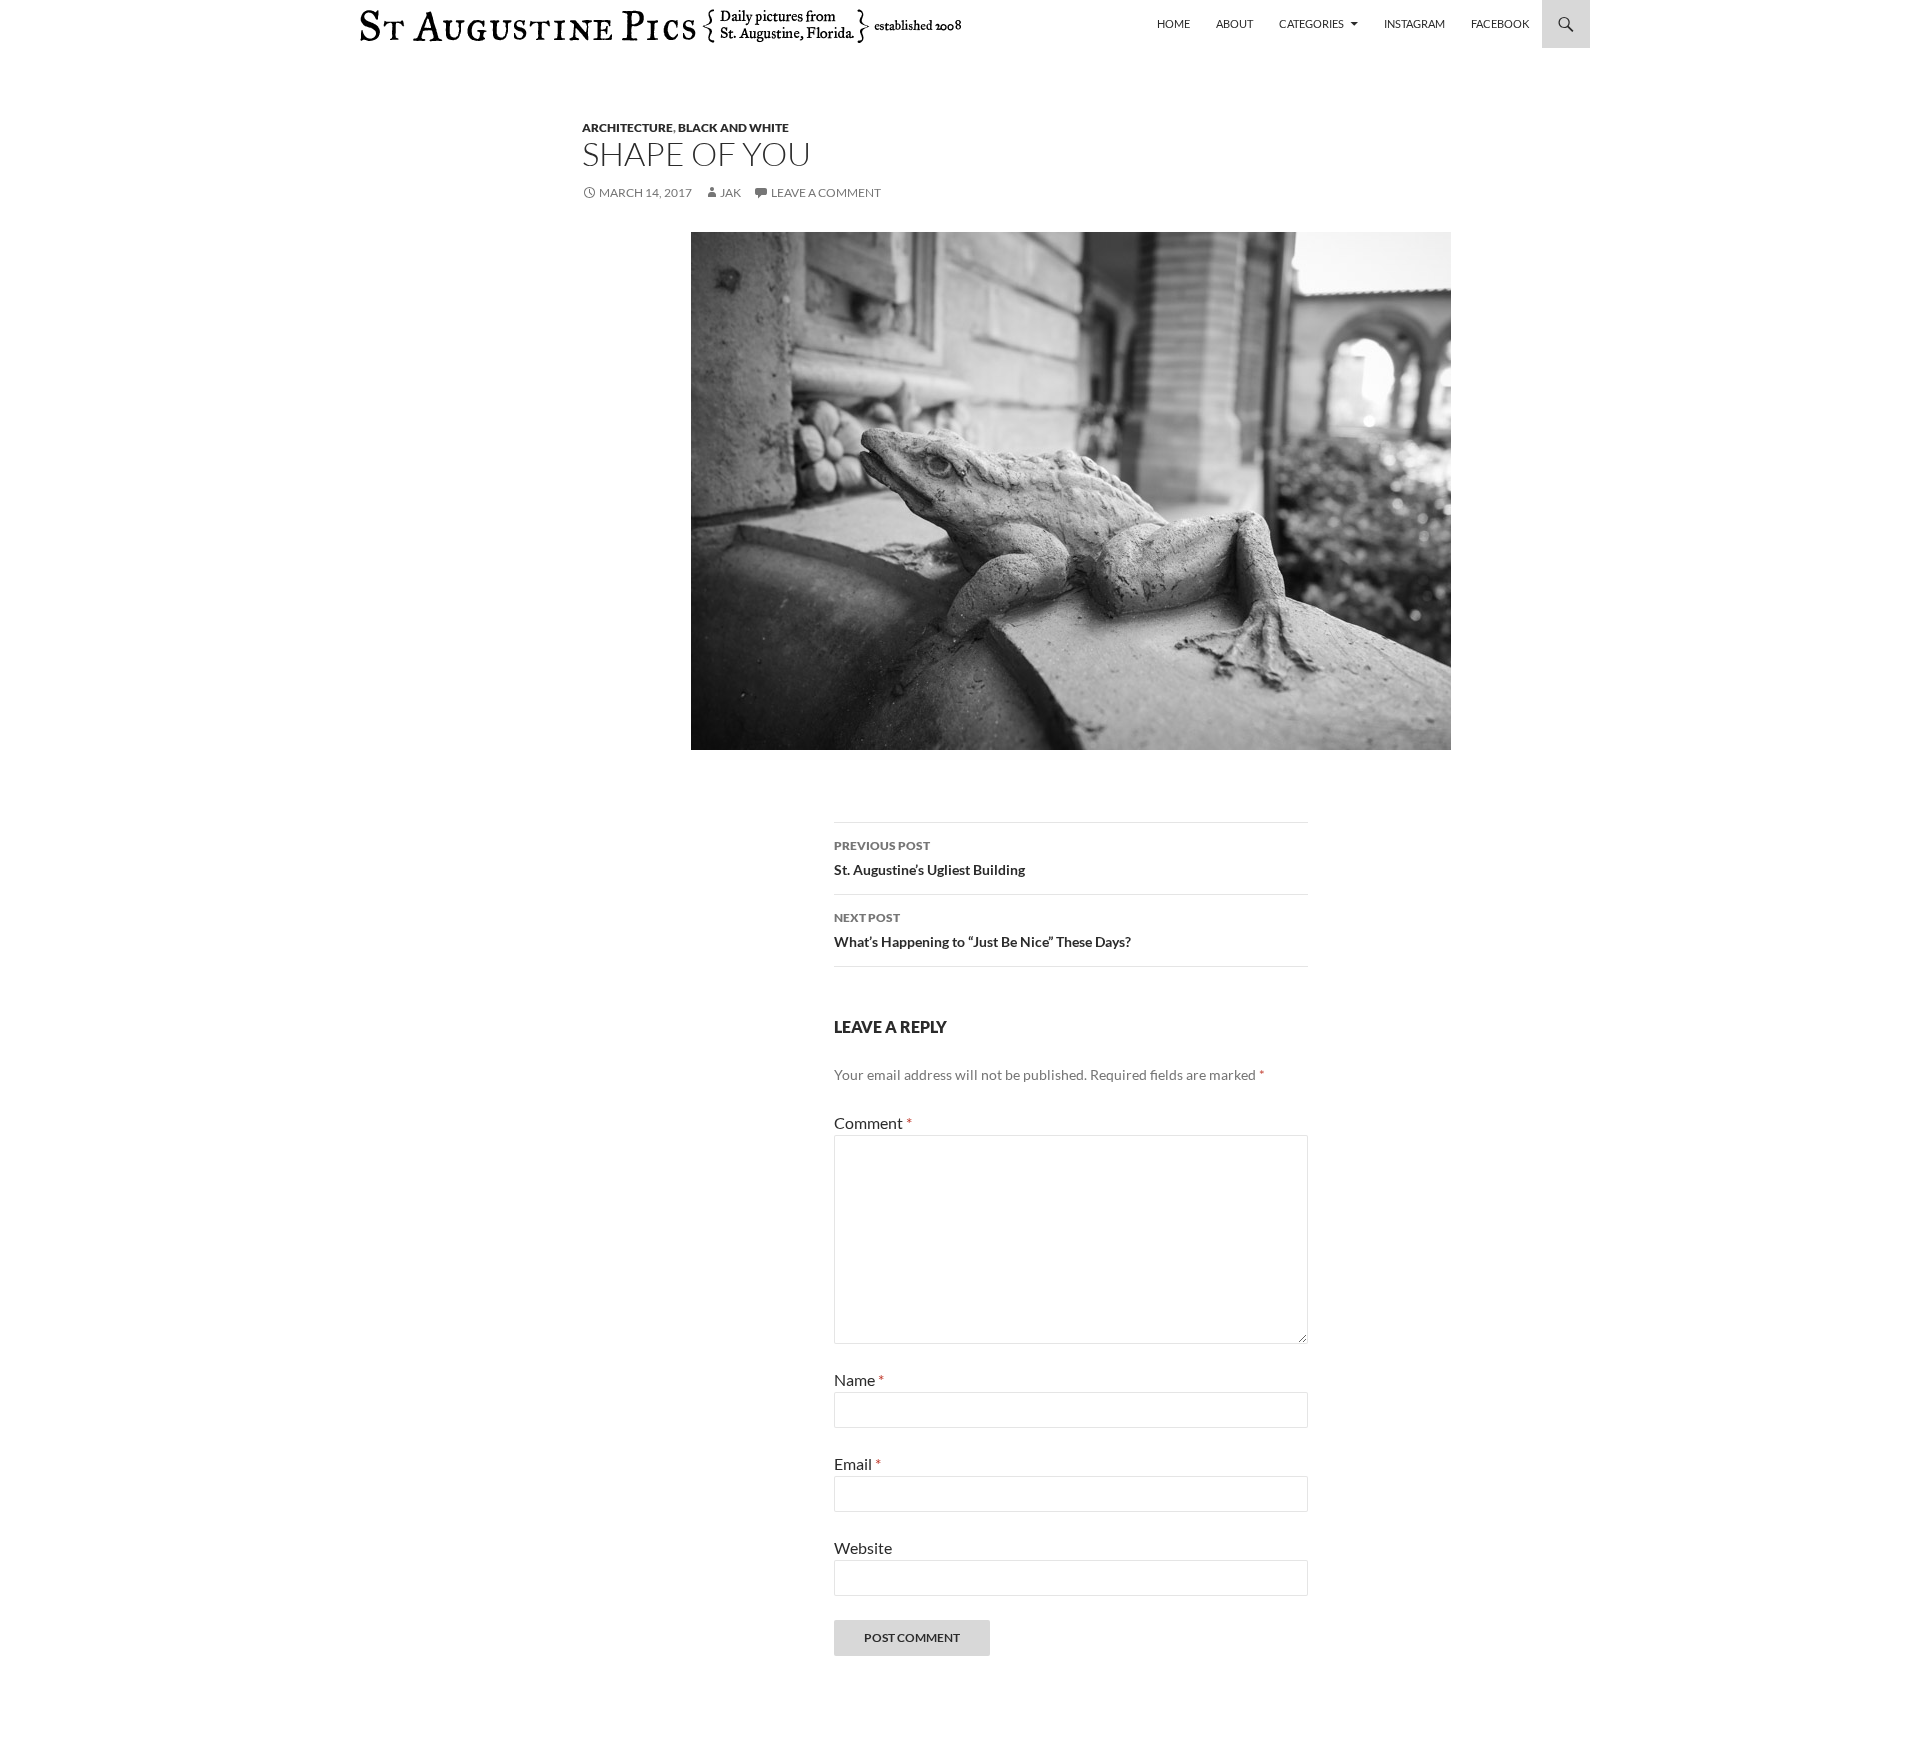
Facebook (1500, 23)
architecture (627, 127)
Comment (873, 1122)
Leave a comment (826, 192)
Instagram (1414, 23)
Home (1173, 23)
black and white (733, 127)
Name (859, 1379)
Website (863, 1547)
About (1234, 23)
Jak (730, 192)
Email (857, 1463)
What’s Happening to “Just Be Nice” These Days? (982, 930)
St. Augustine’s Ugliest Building (929, 858)
